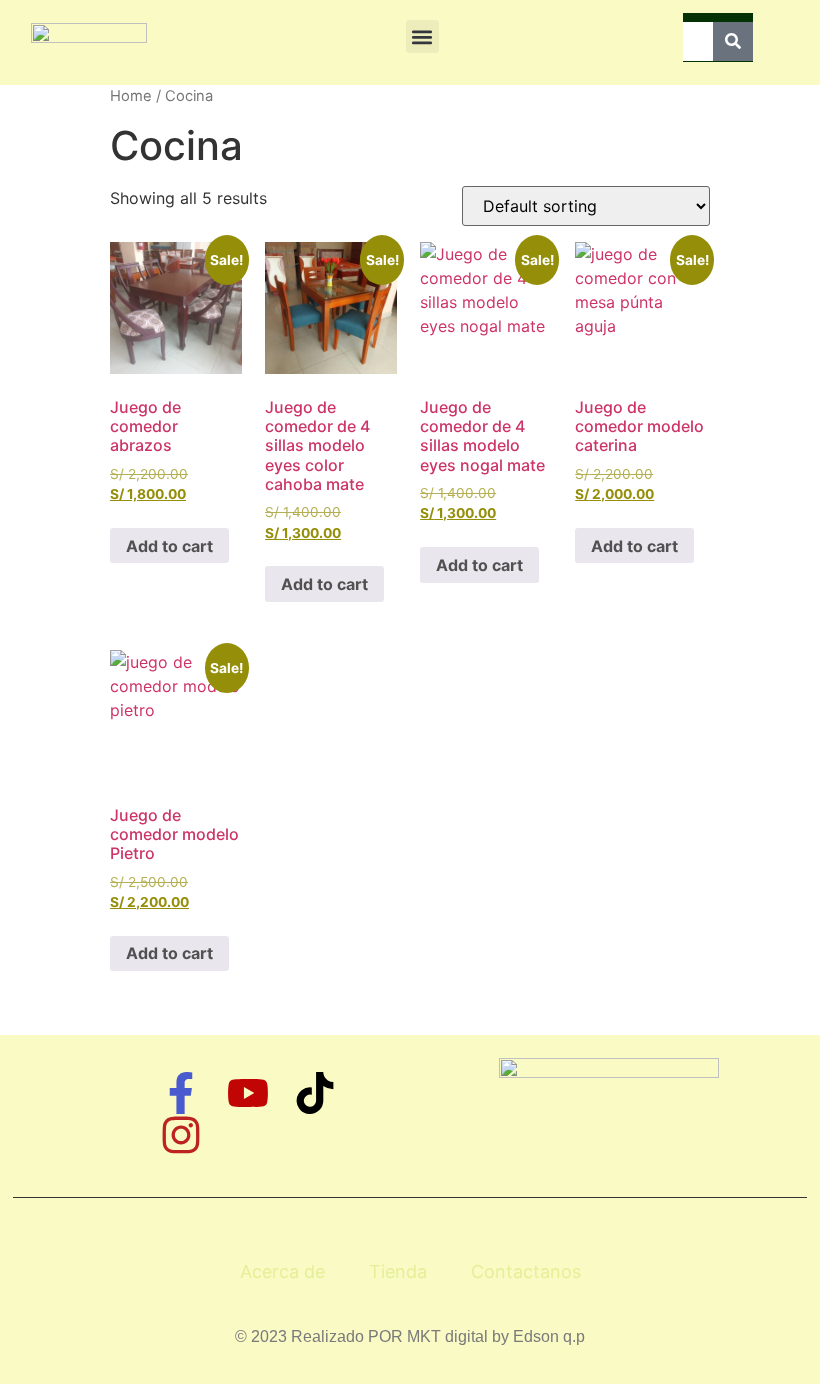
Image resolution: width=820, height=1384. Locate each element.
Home (131, 96)
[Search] (733, 41)
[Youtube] (248, 1093)
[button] (422, 36)
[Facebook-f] (181, 1093)
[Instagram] (181, 1135)
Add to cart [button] (169, 546)
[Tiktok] (315, 1093)
